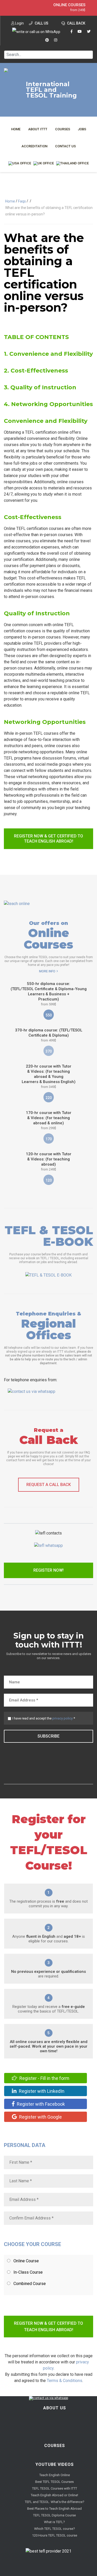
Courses (63, 129)
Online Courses (69, 5)
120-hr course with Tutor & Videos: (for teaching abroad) (49, 1161)
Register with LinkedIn (41, 2091)
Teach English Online (55, 2475)
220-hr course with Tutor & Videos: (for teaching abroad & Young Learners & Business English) (49, 1076)
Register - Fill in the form (44, 2078)
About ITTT (38, 129)
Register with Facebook (40, 2104)
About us (55, 2408)
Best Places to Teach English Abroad (54, 2509)
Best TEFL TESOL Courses (54, 2482)
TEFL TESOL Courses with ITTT (55, 2488)
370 (49, 1051)
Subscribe (48, 1736)
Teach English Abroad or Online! (54, 2495)
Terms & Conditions (65, 2381)
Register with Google (40, 2117)
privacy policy (62, 1718)
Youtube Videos (55, 2464)
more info (47, 971)
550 (49, 1015)
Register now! (48, 1570)
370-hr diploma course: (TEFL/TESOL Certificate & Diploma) (49, 1035)
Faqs (22, 201)
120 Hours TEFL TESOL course (55, 2535)
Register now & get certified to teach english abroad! (48, 839)
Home (16, 129)
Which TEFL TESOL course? (55, 2529)
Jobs (82, 129)
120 (49, 1180)
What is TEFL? (54, 2522)
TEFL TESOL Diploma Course (54, 2515)
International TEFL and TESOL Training (51, 90)
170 (49, 1139)
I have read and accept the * (44, 1718)
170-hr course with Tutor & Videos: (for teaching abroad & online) (49, 1120)
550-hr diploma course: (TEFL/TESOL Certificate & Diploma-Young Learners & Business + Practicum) (49, 994)
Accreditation (34, 146)
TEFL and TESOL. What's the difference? (55, 2502)
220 (49, 1098)
